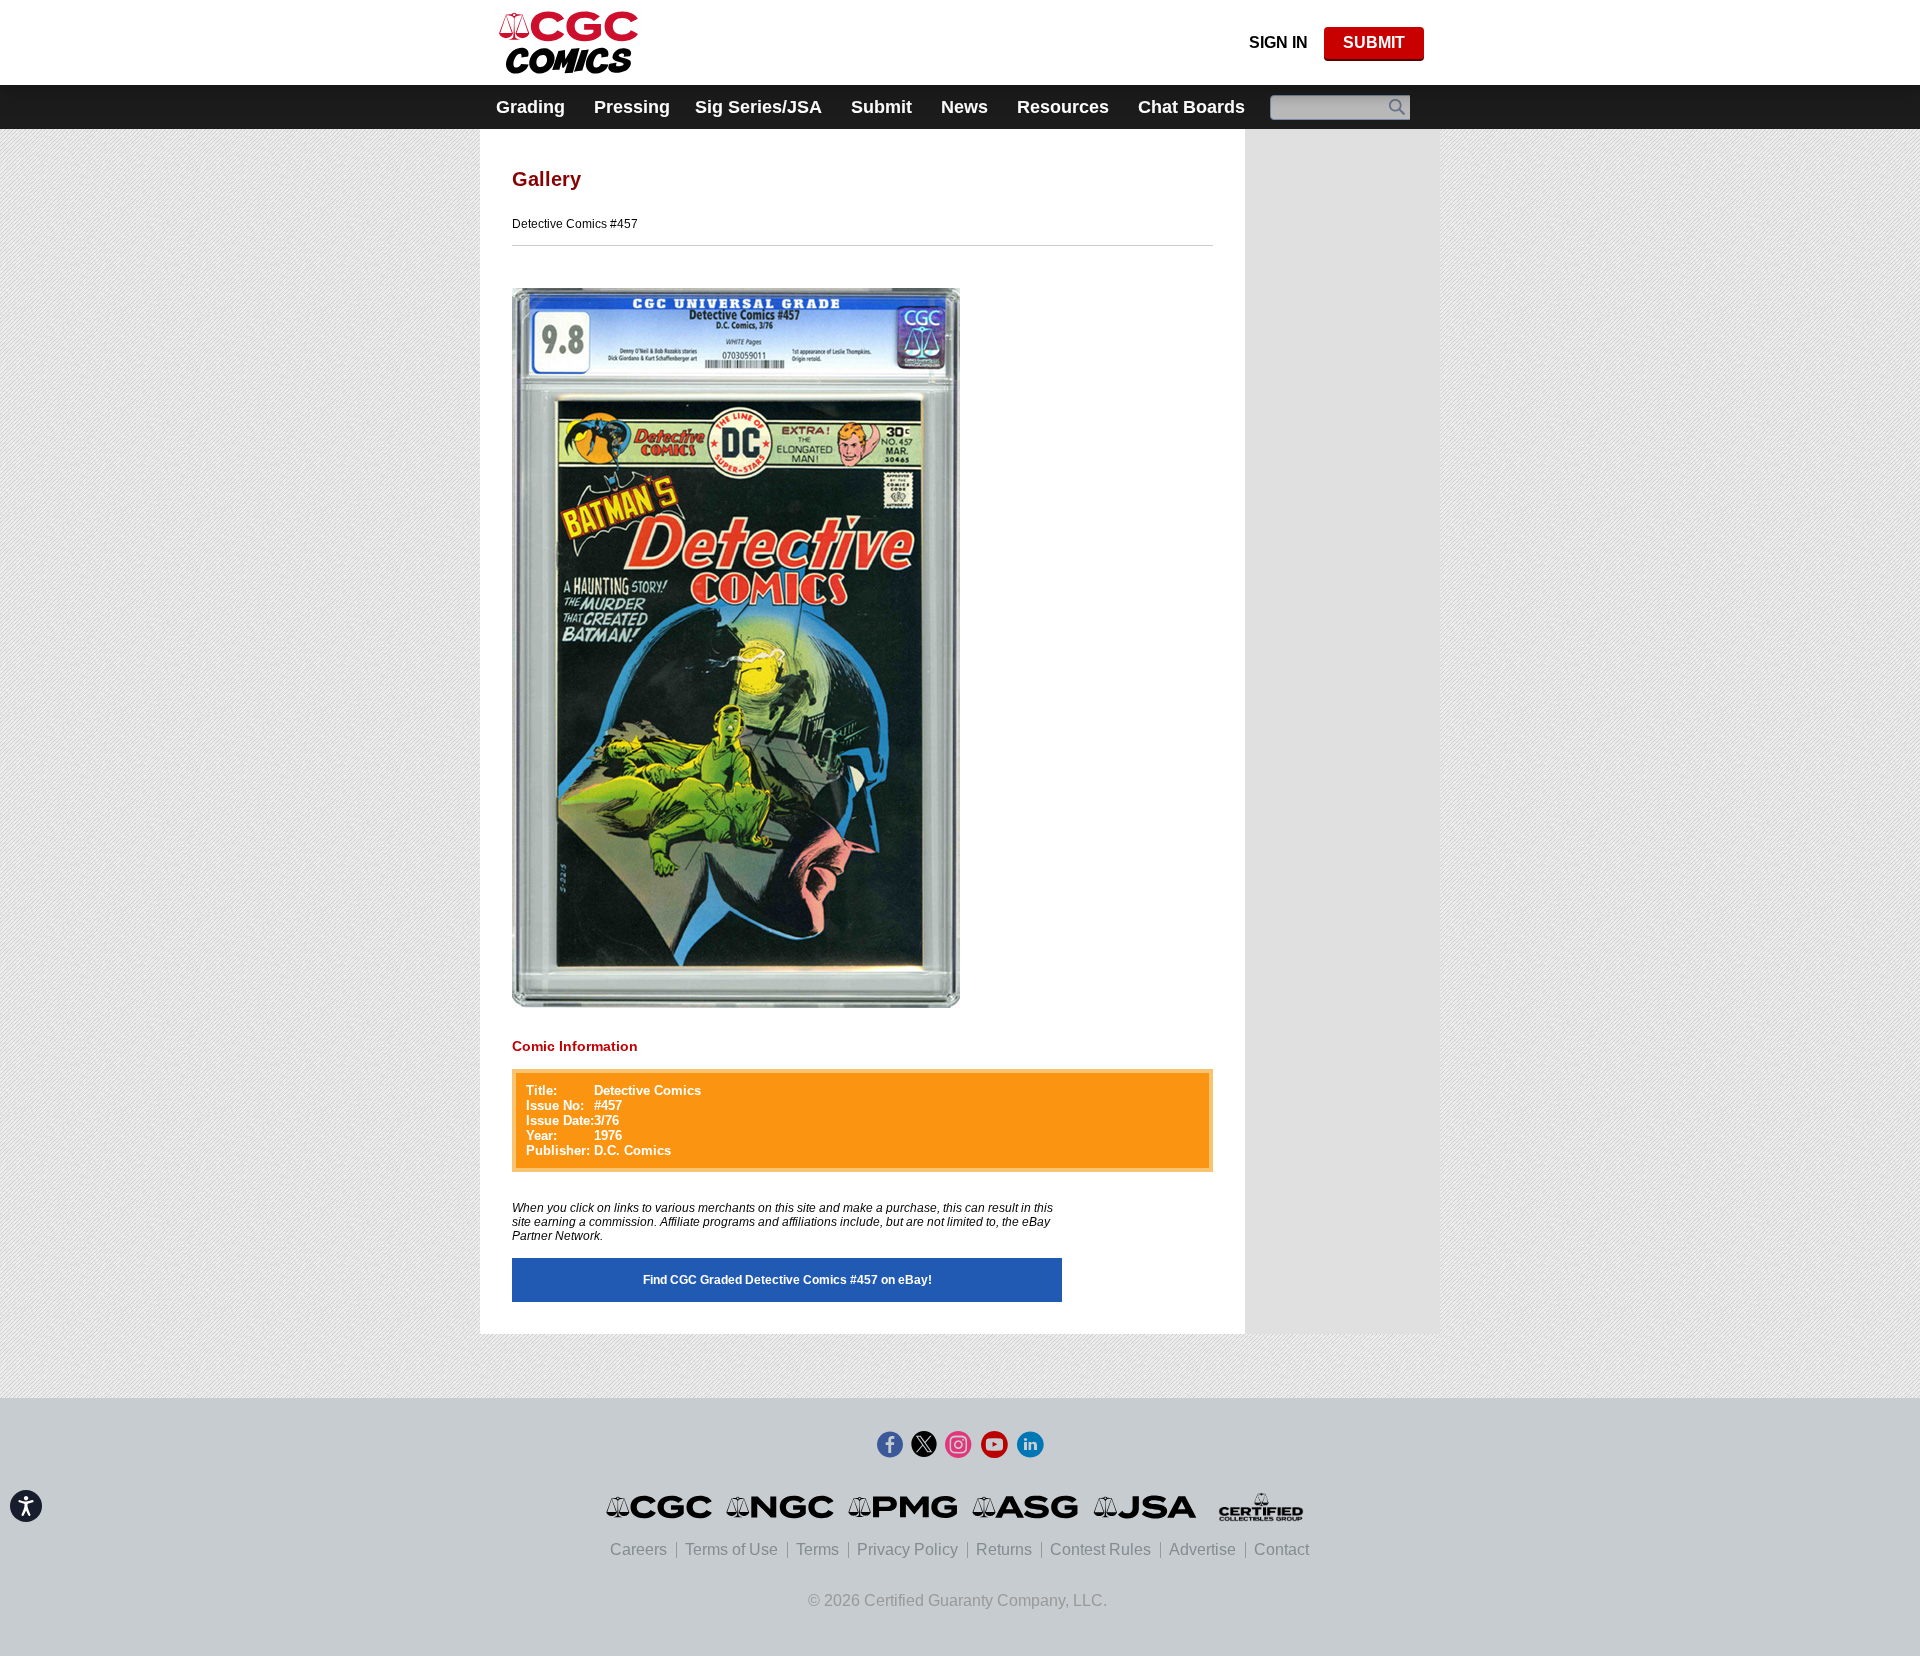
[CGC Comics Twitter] (924, 1445)
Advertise (1202, 1549)
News (964, 107)
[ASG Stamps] (1026, 1507)
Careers (638, 1549)
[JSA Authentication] (1145, 1507)
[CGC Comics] (660, 1507)
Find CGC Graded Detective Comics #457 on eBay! (787, 1280)
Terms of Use (731, 1549)
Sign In (1278, 42)
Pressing (632, 107)
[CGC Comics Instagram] (958, 1445)
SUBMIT (1374, 42)
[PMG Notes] (904, 1507)
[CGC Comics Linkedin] (1030, 1445)
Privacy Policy (907, 1549)
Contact (1281, 1549)
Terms (817, 1549)
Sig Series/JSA (758, 107)
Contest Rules (1100, 1549)
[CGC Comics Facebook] (890, 1445)
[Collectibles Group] (1260, 1507)
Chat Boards (1191, 107)
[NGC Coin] (568, 42)
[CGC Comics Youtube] (994, 1445)
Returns (1004, 1549)
